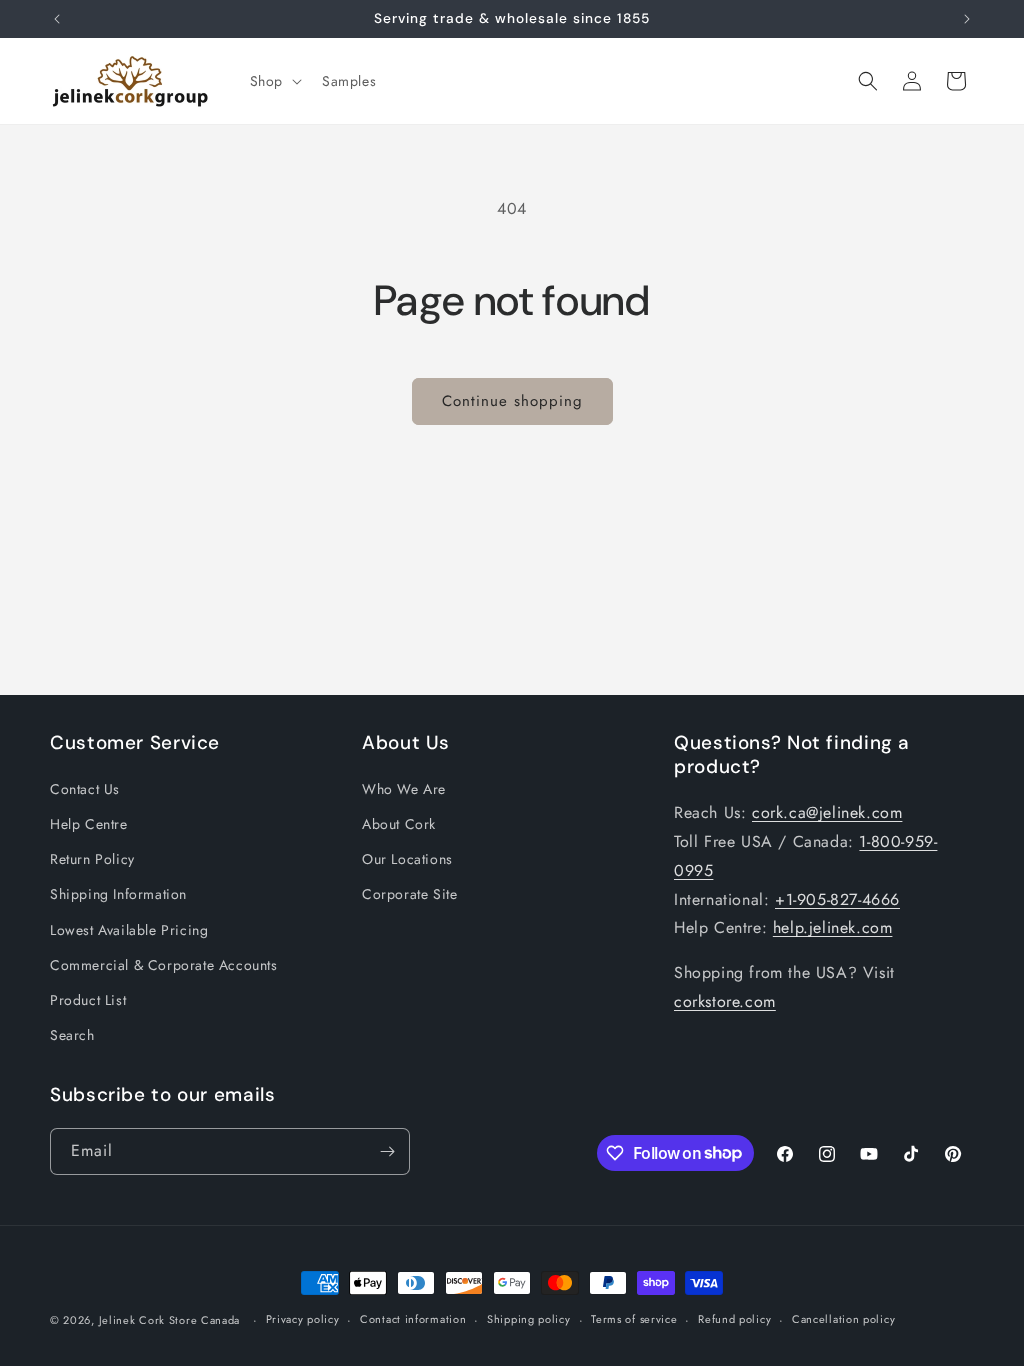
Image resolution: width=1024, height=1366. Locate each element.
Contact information (413, 1319)
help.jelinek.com (833, 927)
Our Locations (407, 859)
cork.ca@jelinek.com (827, 812)
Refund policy (734, 1319)
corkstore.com (725, 1001)
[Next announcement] (967, 19)
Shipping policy (529, 1319)
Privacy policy (303, 1319)
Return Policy (92, 859)
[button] (274, 81)
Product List (88, 1000)
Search (72, 1035)
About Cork (399, 824)
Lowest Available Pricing (129, 930)
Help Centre (89, 824)
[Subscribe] (387, 1151)
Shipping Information (118, 894)
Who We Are (404, 789)
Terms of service (634, 1319)
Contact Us (85, 789)
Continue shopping (512, 401)
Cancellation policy (843, 1319)
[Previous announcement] (57, 19)
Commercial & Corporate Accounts (164, 965)
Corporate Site (409, 894)
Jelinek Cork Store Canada (170, 1320)
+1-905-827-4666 (837, 899)
